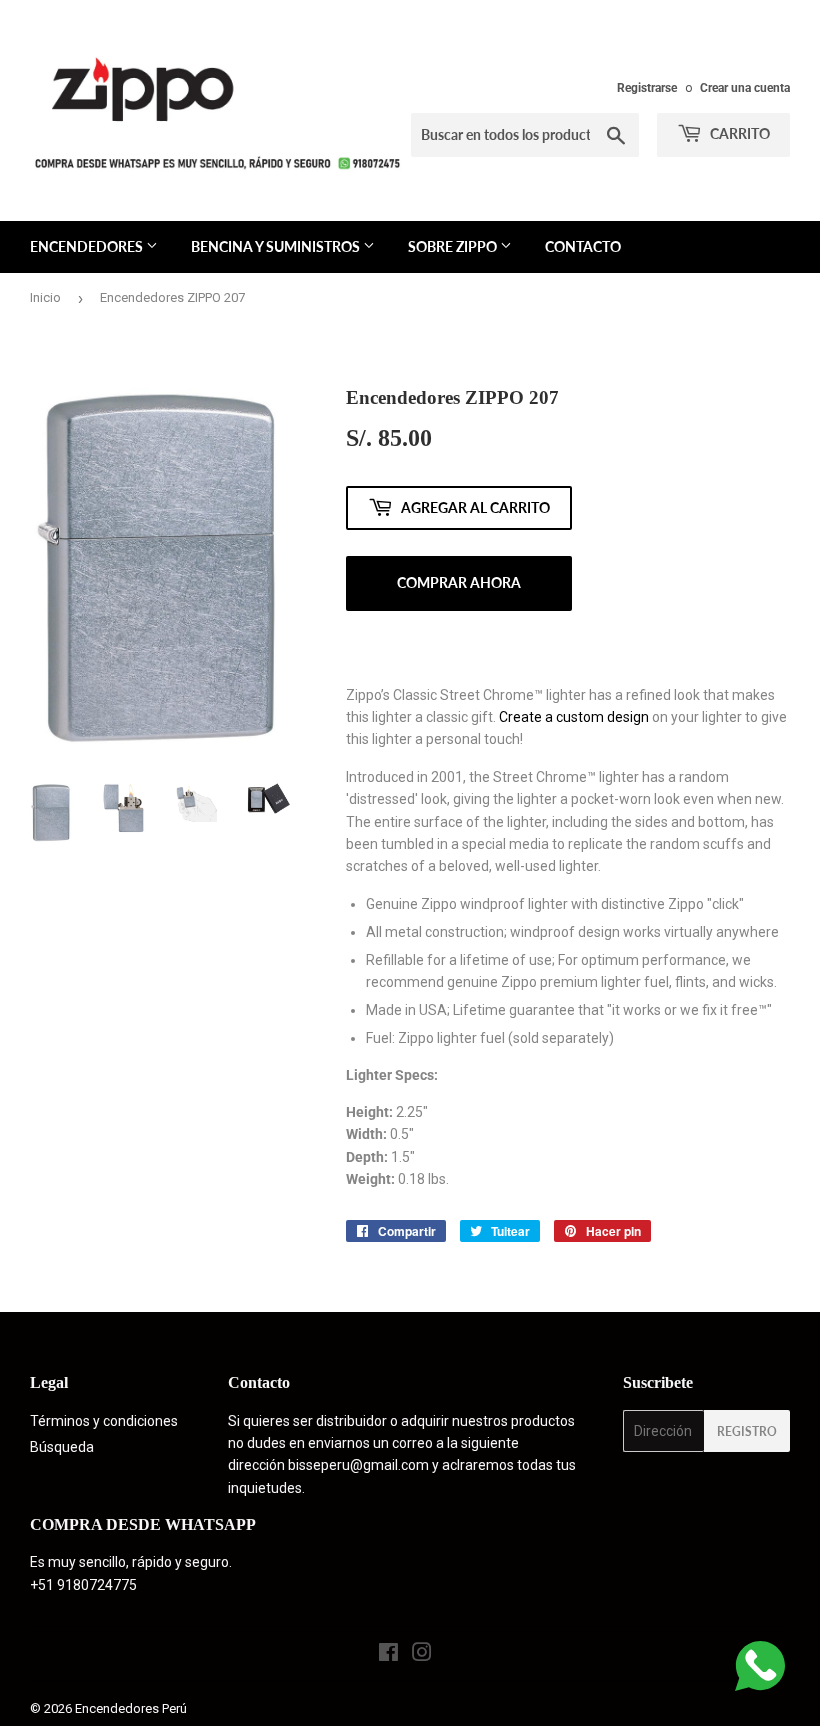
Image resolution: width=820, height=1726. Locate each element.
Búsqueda (62, 1447)
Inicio (45, 297)
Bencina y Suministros (277, 246)
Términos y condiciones (104, 1421)
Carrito (738, 133)
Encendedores (88, 246)
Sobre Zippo (454, 246)
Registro (747, 1431)
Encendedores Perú (131, 1708)
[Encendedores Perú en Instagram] (422, 1655)
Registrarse (647, 88)
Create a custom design (574, 717)
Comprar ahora (459, 582)
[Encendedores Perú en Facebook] (388, 1655)
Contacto (583, 246)
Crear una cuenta (745, 88)
